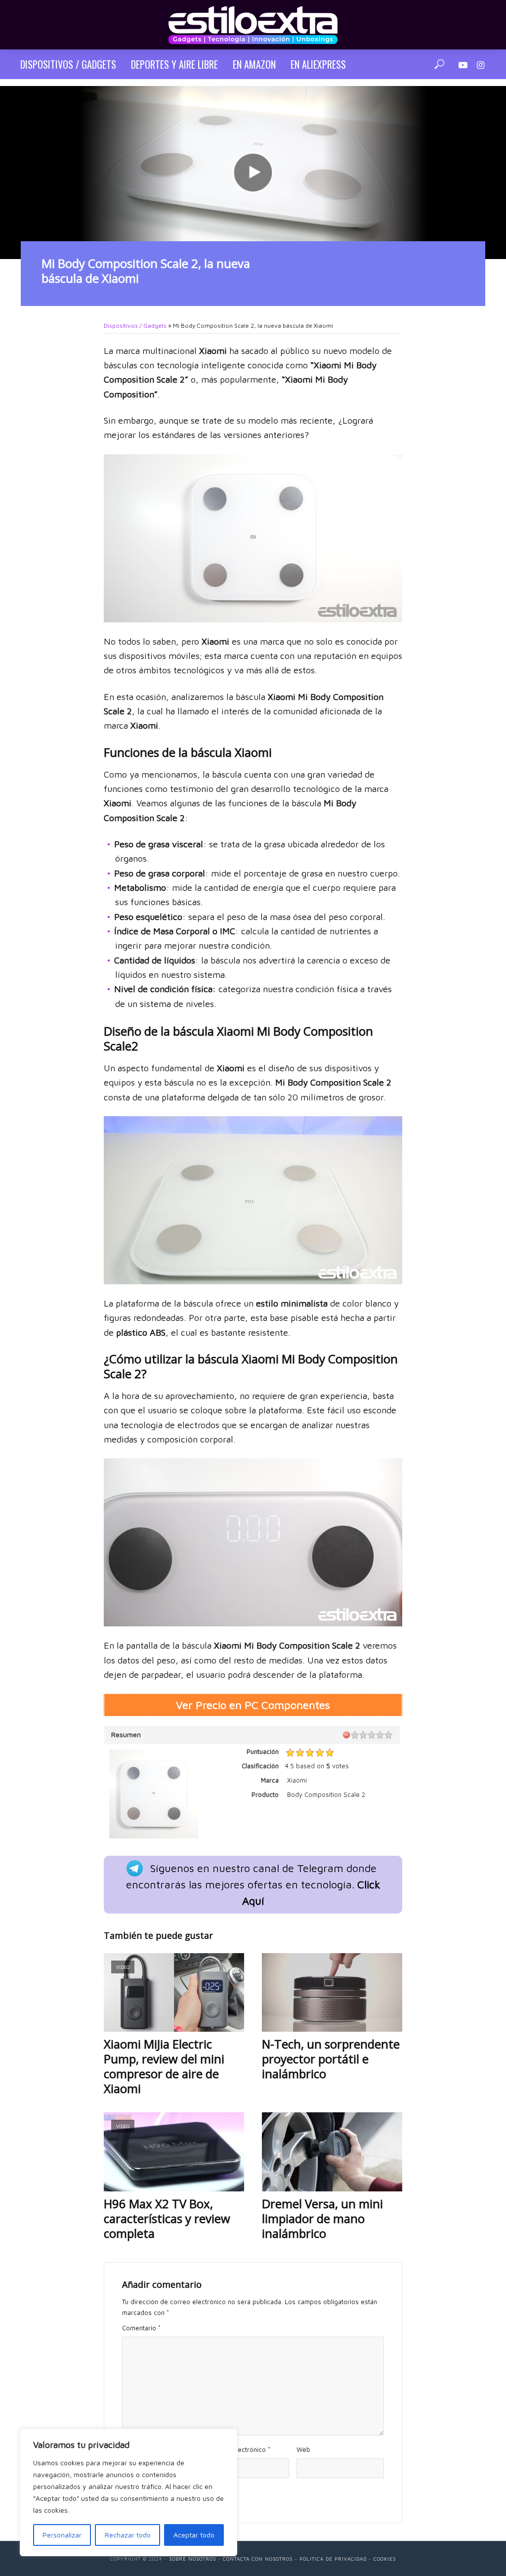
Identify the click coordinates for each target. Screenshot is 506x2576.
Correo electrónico (240, 2449)
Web (303, 2449)
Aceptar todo (194, 2535)
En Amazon (254, 64)
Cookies (385, 2559)
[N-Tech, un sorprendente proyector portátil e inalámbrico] (332, 1993)
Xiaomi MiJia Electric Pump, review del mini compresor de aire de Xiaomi (164, 2066)
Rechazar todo (128, 2535)
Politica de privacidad (333, 2559)
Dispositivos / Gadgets (68, 64)
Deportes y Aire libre (174, 64)
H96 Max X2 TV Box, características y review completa (167, 2219)
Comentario (141, 2328)
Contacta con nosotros (258, 2559)
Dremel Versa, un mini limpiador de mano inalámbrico (322, 2219)
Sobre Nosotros (192, 2559)
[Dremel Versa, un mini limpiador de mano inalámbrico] (332, 2152)
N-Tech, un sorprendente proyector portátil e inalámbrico (331, 2059)
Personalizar (62, 2535)
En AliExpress (318, 64)
